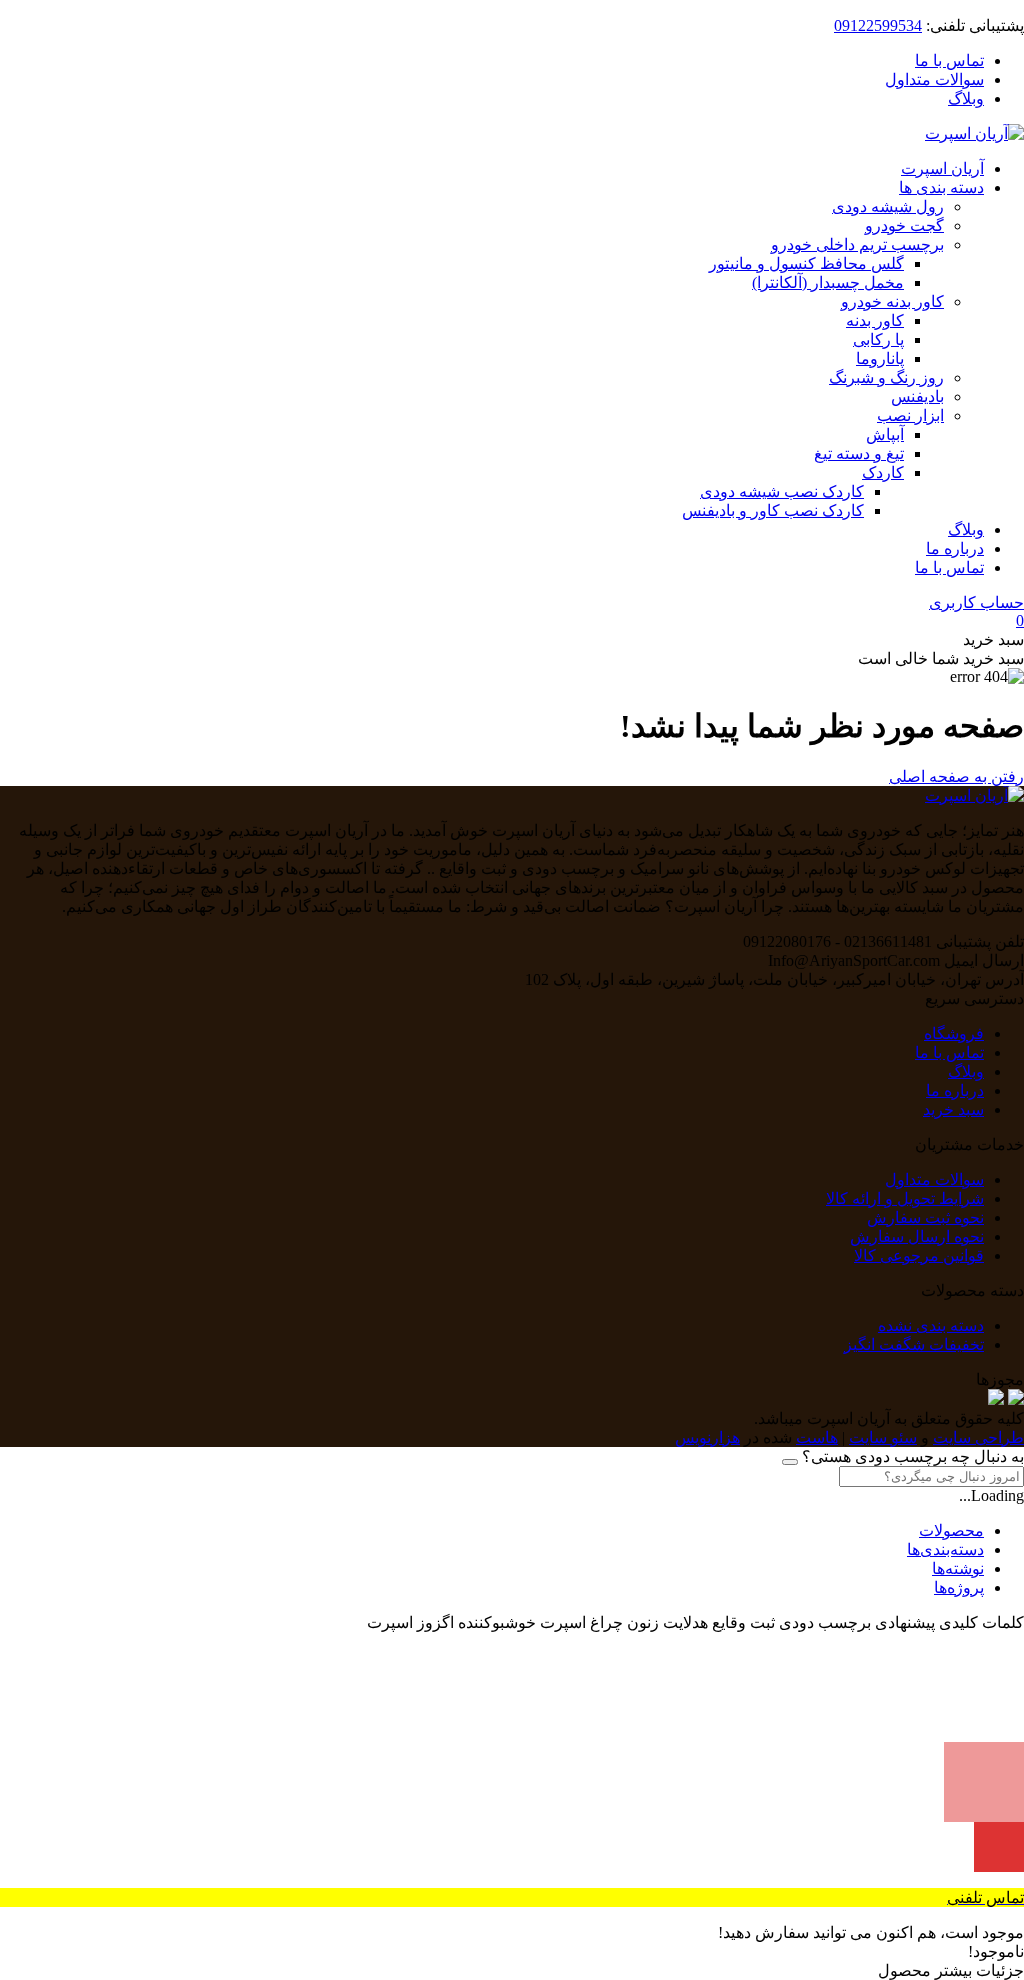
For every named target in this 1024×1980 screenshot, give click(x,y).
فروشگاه (954, 1033)
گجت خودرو (904, 225)
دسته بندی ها (941, 187)
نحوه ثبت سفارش (925, 1217)
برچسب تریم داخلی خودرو (857, 244)
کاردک (883, 472)
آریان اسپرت (942, 168)
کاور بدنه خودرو (892, 301)
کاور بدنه (875, 320)
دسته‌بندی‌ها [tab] (945, 1549)
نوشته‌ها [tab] (958, 1568)
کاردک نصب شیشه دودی (782, 491)
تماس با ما (949, 60)
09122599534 (878, 25)
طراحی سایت (978, 1437)
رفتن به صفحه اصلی (956, 776)
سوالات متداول (934, 79)
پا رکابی (878, 339)
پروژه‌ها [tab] (959, 1587)
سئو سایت (883, 1437)
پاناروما (880, 358)
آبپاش (885, 434)
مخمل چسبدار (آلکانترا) (828, 282)
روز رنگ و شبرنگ (886, 377)
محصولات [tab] (951, 1530)
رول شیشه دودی (888, 206)
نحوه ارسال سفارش (917, 1236)
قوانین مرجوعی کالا (919, 1255)
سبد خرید (953, 1109)
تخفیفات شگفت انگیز (914, 1344)
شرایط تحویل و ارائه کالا (905, 1198)
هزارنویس (707, 1437)
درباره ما (955, 548)
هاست (817, 1437)
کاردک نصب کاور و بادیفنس (773, 510)
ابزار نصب (910, 415)
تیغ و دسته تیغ (859, 453)
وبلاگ (966, 98)
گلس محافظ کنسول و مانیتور (806, 263)
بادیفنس (917, 396)
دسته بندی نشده (931, 1325)
